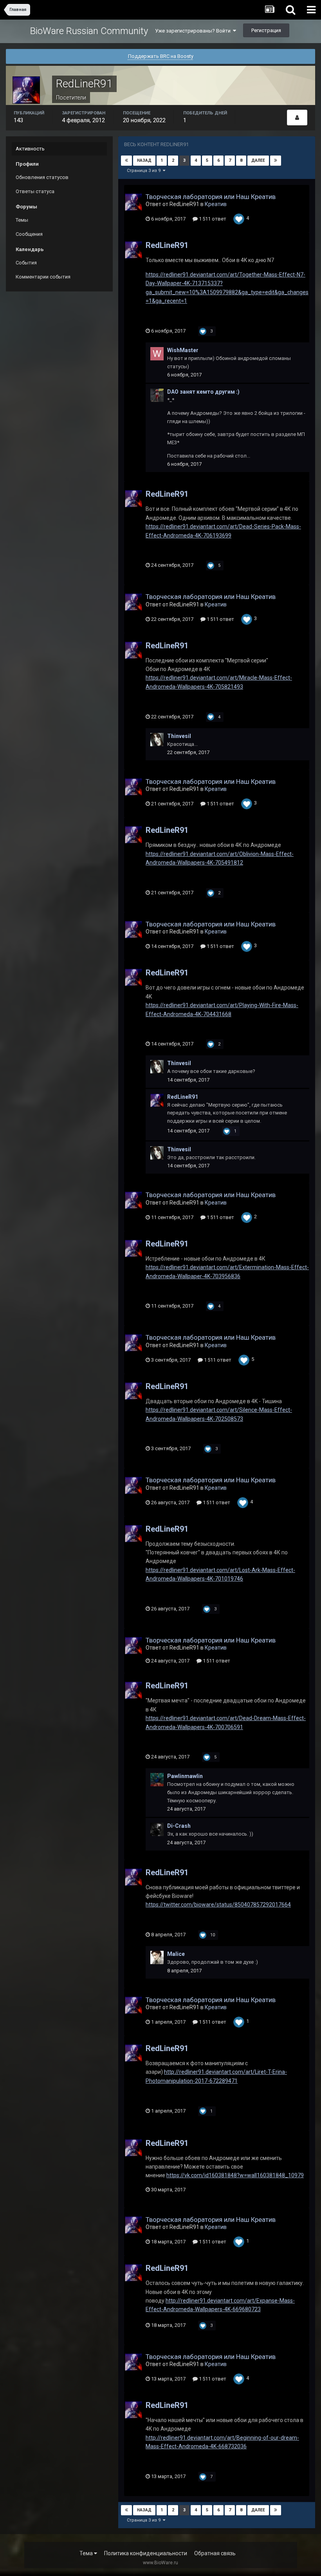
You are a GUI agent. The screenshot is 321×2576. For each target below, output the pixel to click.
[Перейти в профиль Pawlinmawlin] (157, 1780)
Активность (30, 149)
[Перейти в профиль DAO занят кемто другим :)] (157, 395)
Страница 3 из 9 (145, 171)
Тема (87, 2553)
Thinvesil (179, 736)
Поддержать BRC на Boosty (161, 56)
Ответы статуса (35, 191)
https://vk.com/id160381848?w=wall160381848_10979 (235, 2175)
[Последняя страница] (276, 161)
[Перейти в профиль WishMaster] (157, 354)
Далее (258, 160)
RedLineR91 (167, 245)
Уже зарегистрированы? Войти (194, 31)
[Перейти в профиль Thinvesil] (157, 740)
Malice (176, 1954)
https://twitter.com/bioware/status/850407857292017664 (218, 1905)
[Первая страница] (126, 161)
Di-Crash (179, 1826)
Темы (22, 220)
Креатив (216, 204)
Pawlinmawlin (185, 1776)
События (26, 263)
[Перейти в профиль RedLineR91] (133, 202)
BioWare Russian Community (89, 31)
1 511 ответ (212, 219)
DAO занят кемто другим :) (203, 392)
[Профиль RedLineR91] (297, 118)
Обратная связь (215, 2553)
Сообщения (29, 234)
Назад (144, 160)
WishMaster (183, 350)
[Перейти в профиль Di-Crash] (157, 1829)
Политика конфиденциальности (146, 2553)
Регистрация (266, 30)
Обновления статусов (42, 177)
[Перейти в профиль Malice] (157, 1957)
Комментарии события (43, 277)
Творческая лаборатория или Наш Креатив (211, 197)
